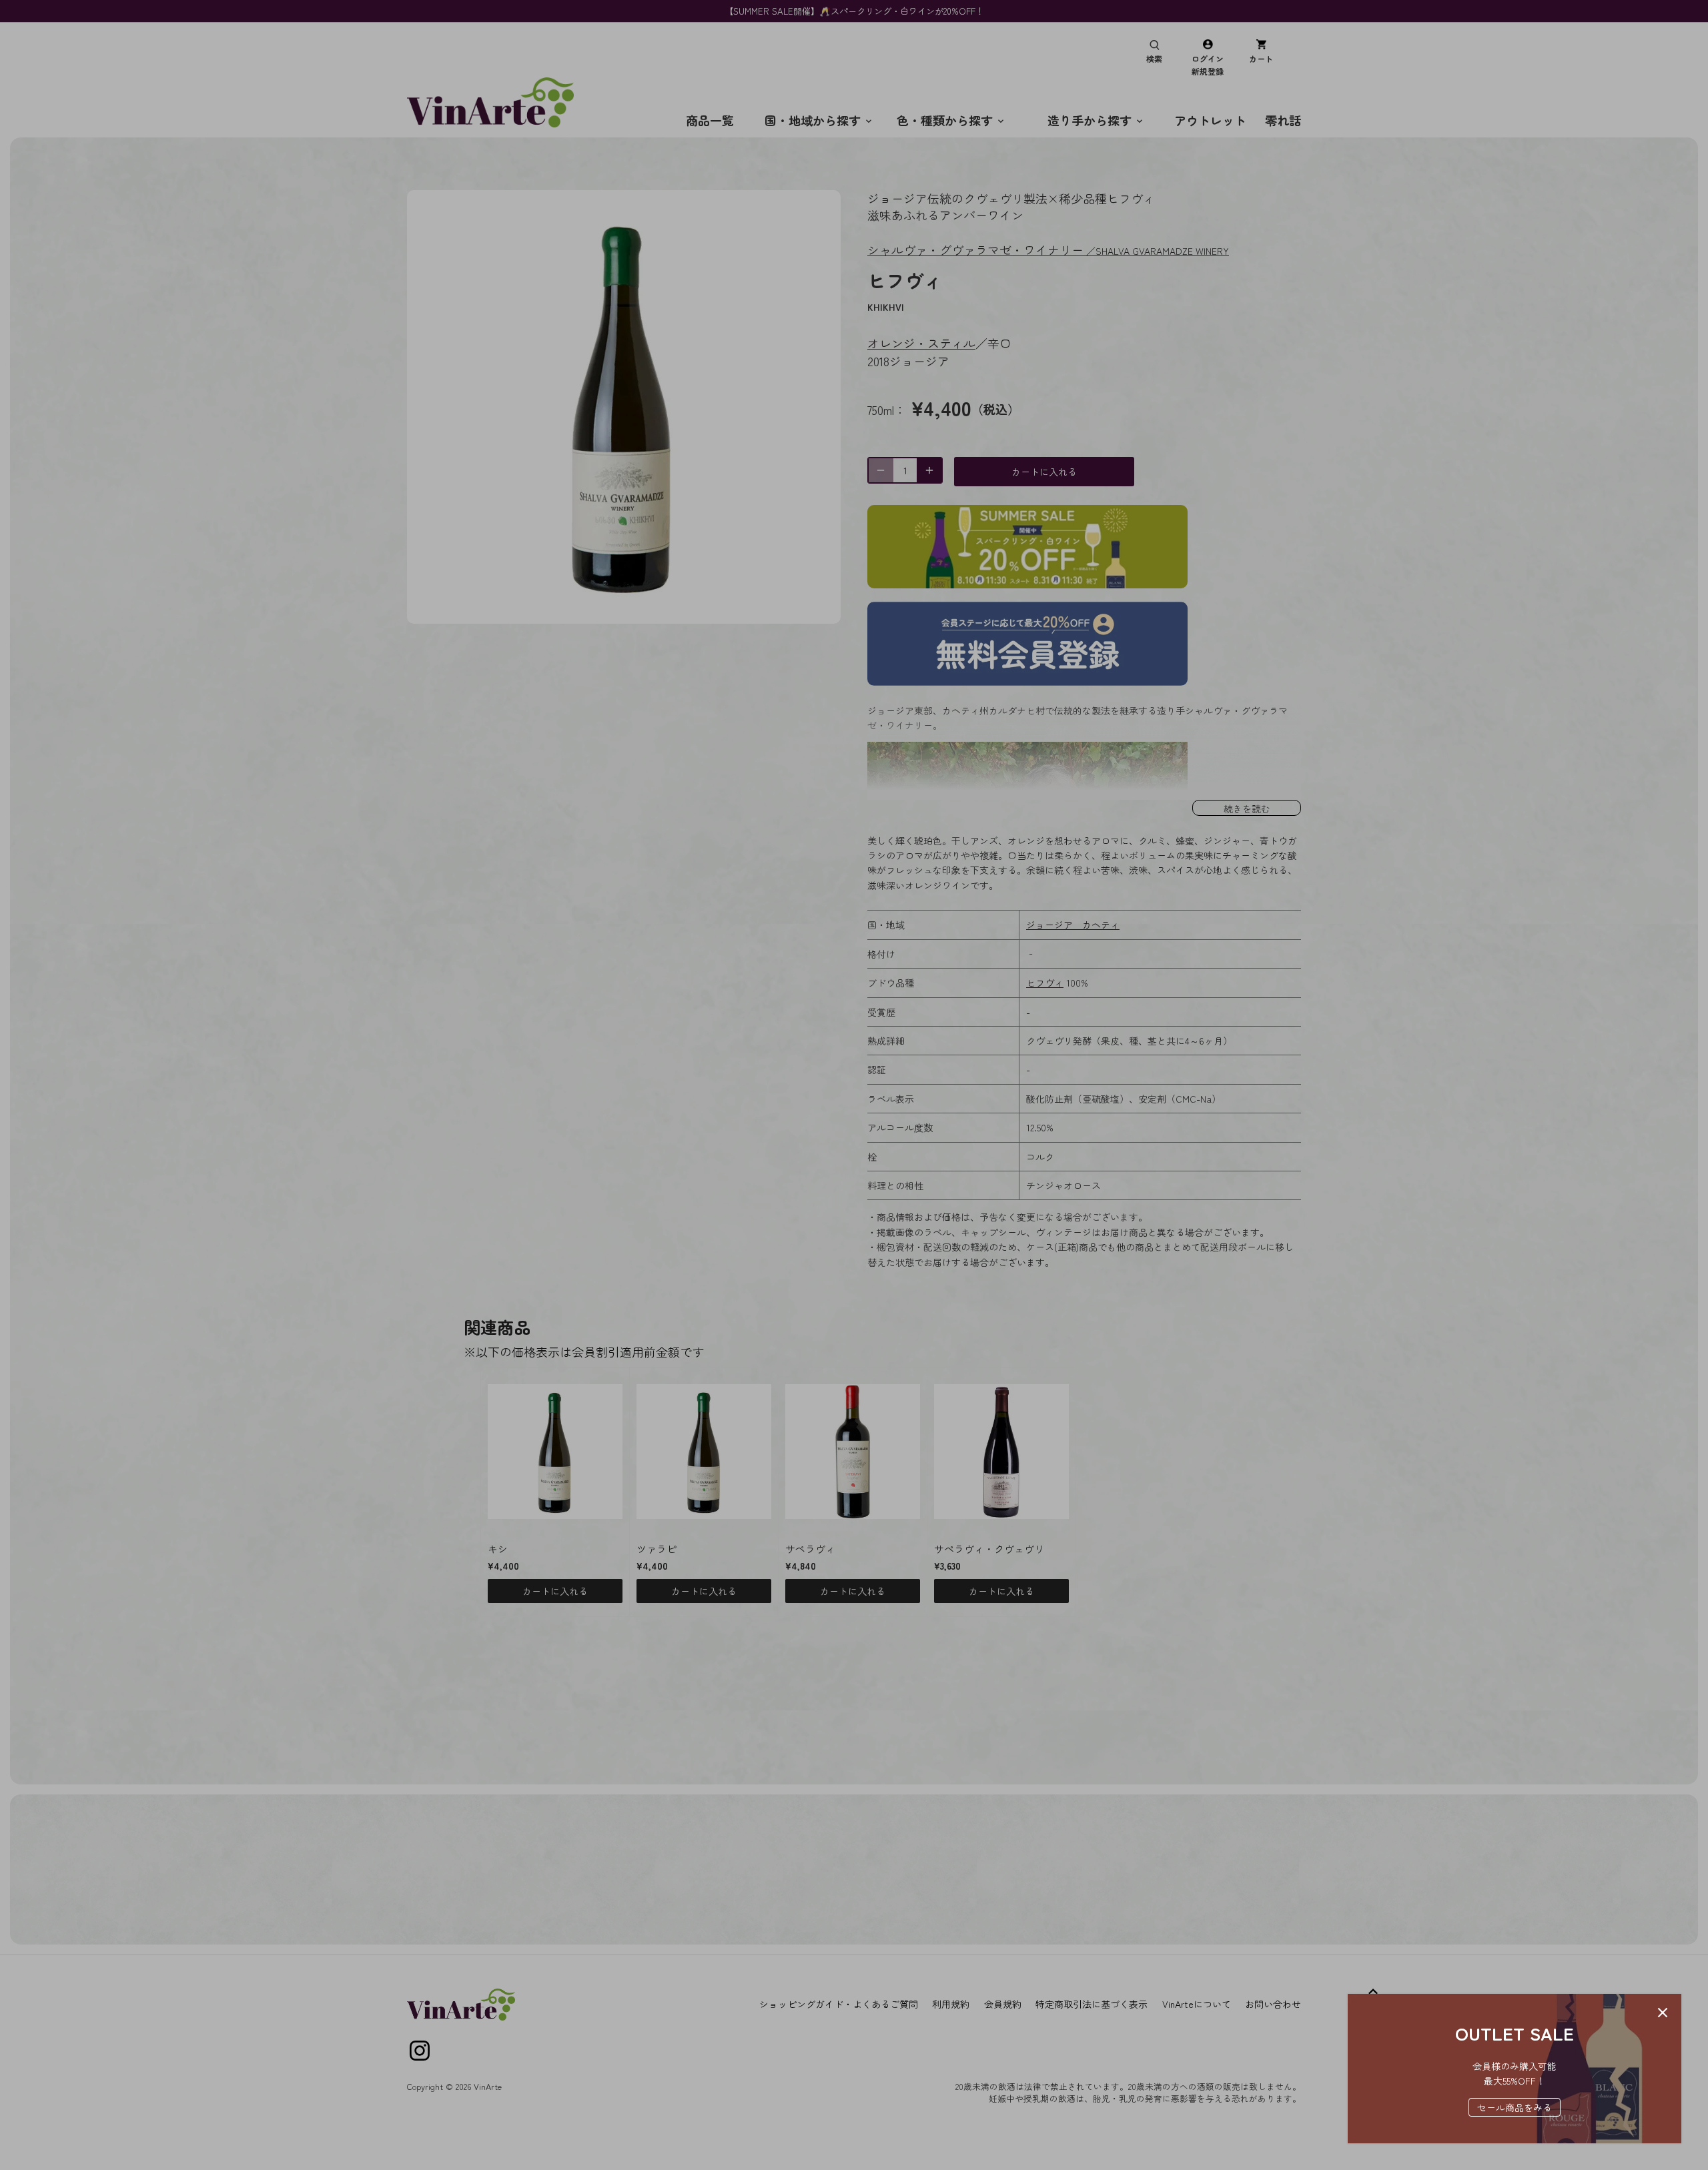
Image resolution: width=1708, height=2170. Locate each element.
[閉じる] (1663, 2013)
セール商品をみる (1515, 2107)
